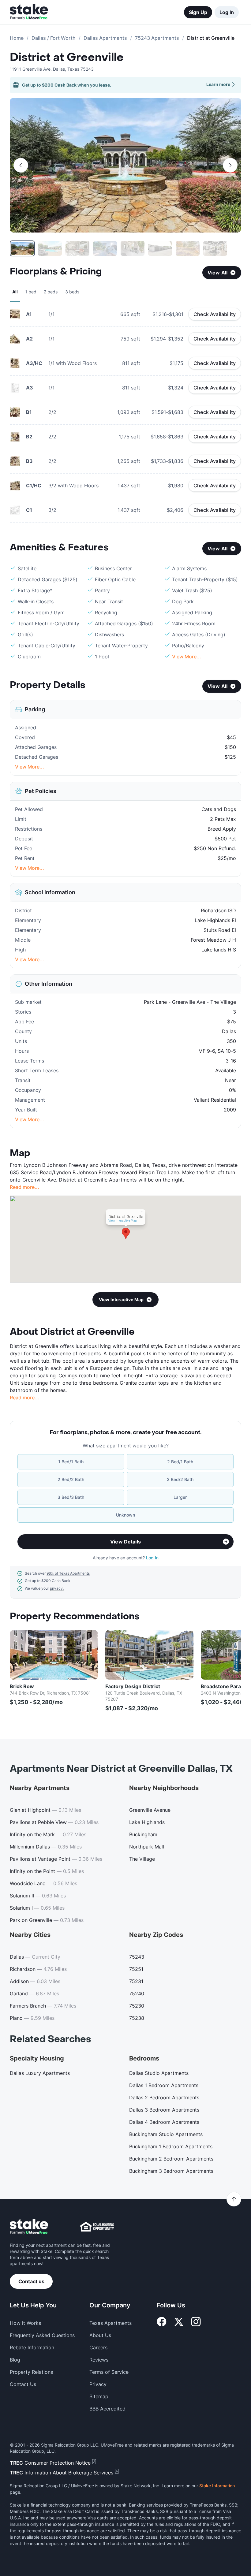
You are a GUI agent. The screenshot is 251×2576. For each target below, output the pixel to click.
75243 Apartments (157, 38)
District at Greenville (67, 58)
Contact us (31, 2281)
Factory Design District (133, 1686)
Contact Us (23, 2384)
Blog (15, 2360)
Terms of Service (109, 2372)
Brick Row (22, 1686)
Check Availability (215, 314)
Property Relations (31, 2372)
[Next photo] (230, 165)
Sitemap (99, 2396)
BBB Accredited (107, 2409)
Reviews (99, 2360)
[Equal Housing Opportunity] (97, 2227)
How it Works (25, 2323)
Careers (98, 2347)
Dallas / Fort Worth (54, 38)
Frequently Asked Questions (42, 2335)
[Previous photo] (21, 165)
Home (17, 38)
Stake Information (217, 2486)
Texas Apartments (111, 2323)
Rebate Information (32, 2347)
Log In (227, 12)
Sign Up (198, 12)
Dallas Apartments (105, 38)
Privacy (98, 2384)
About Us (100, 2335)
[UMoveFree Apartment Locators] (29, 2227)
